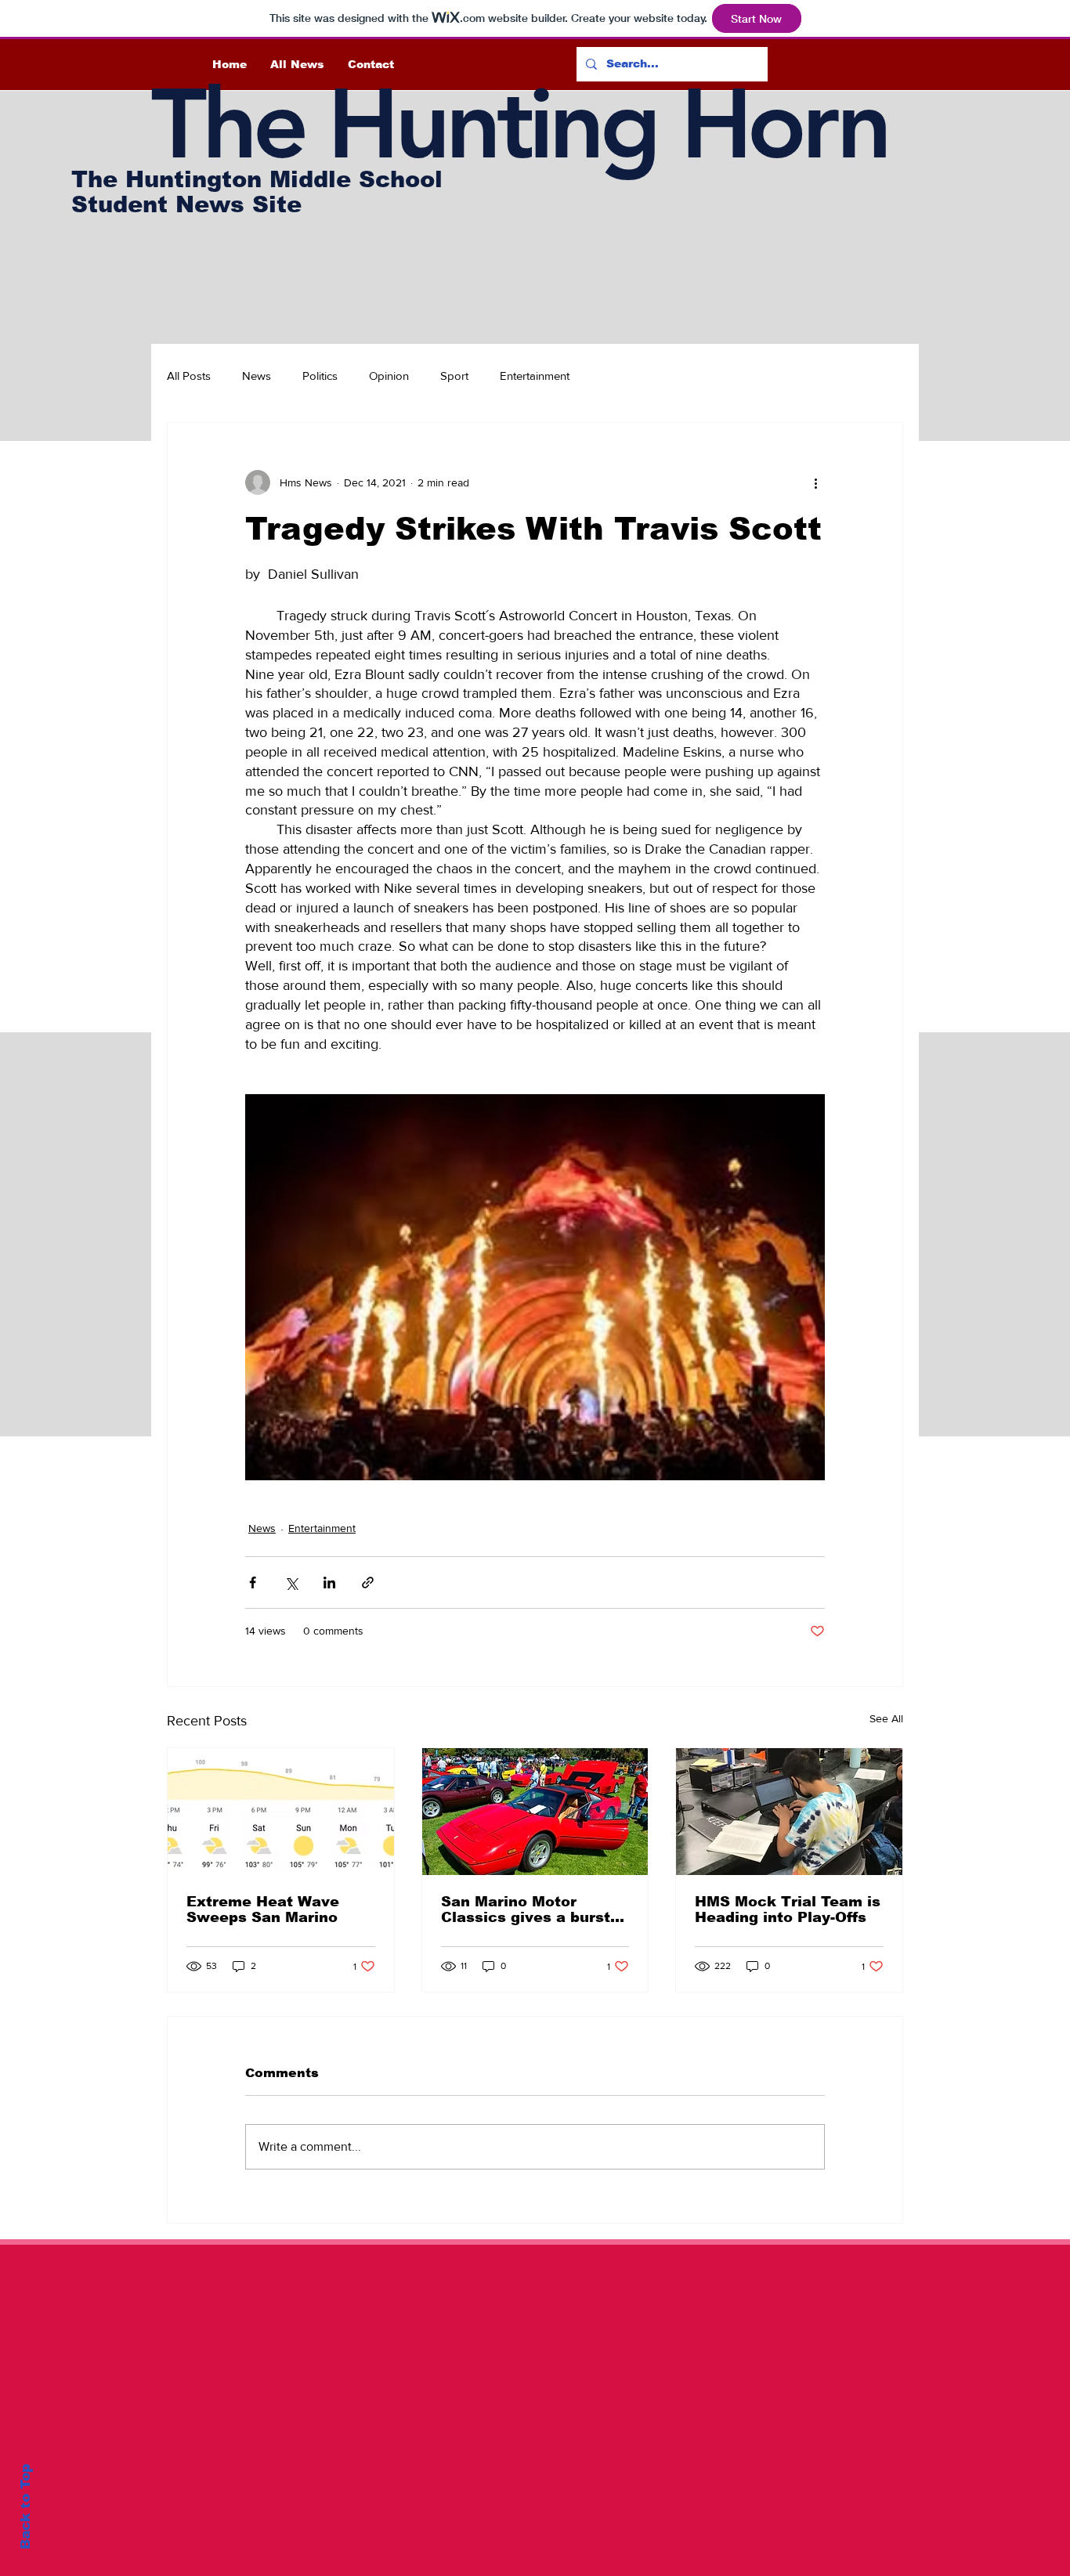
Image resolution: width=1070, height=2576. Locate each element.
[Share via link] (368, 1582)
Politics (320, 376)
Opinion (389, 376)
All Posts (189, 376)
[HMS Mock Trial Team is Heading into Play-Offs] (789, 1812)
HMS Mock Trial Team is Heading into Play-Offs (788, 1909)
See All (886, 1718)
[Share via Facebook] (253, 1582)
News (257, 376)
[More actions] (815, 482)
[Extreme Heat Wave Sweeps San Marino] (281, 1812)
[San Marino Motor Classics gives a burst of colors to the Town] (535, 1812)
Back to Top (25, 2507)
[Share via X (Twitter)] (291, 1582)
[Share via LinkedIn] (329, 1582)
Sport (454, 376)
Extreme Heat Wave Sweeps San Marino (263, 1909)
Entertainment (535, 376)
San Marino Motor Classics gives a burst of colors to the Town (526, 1909)
